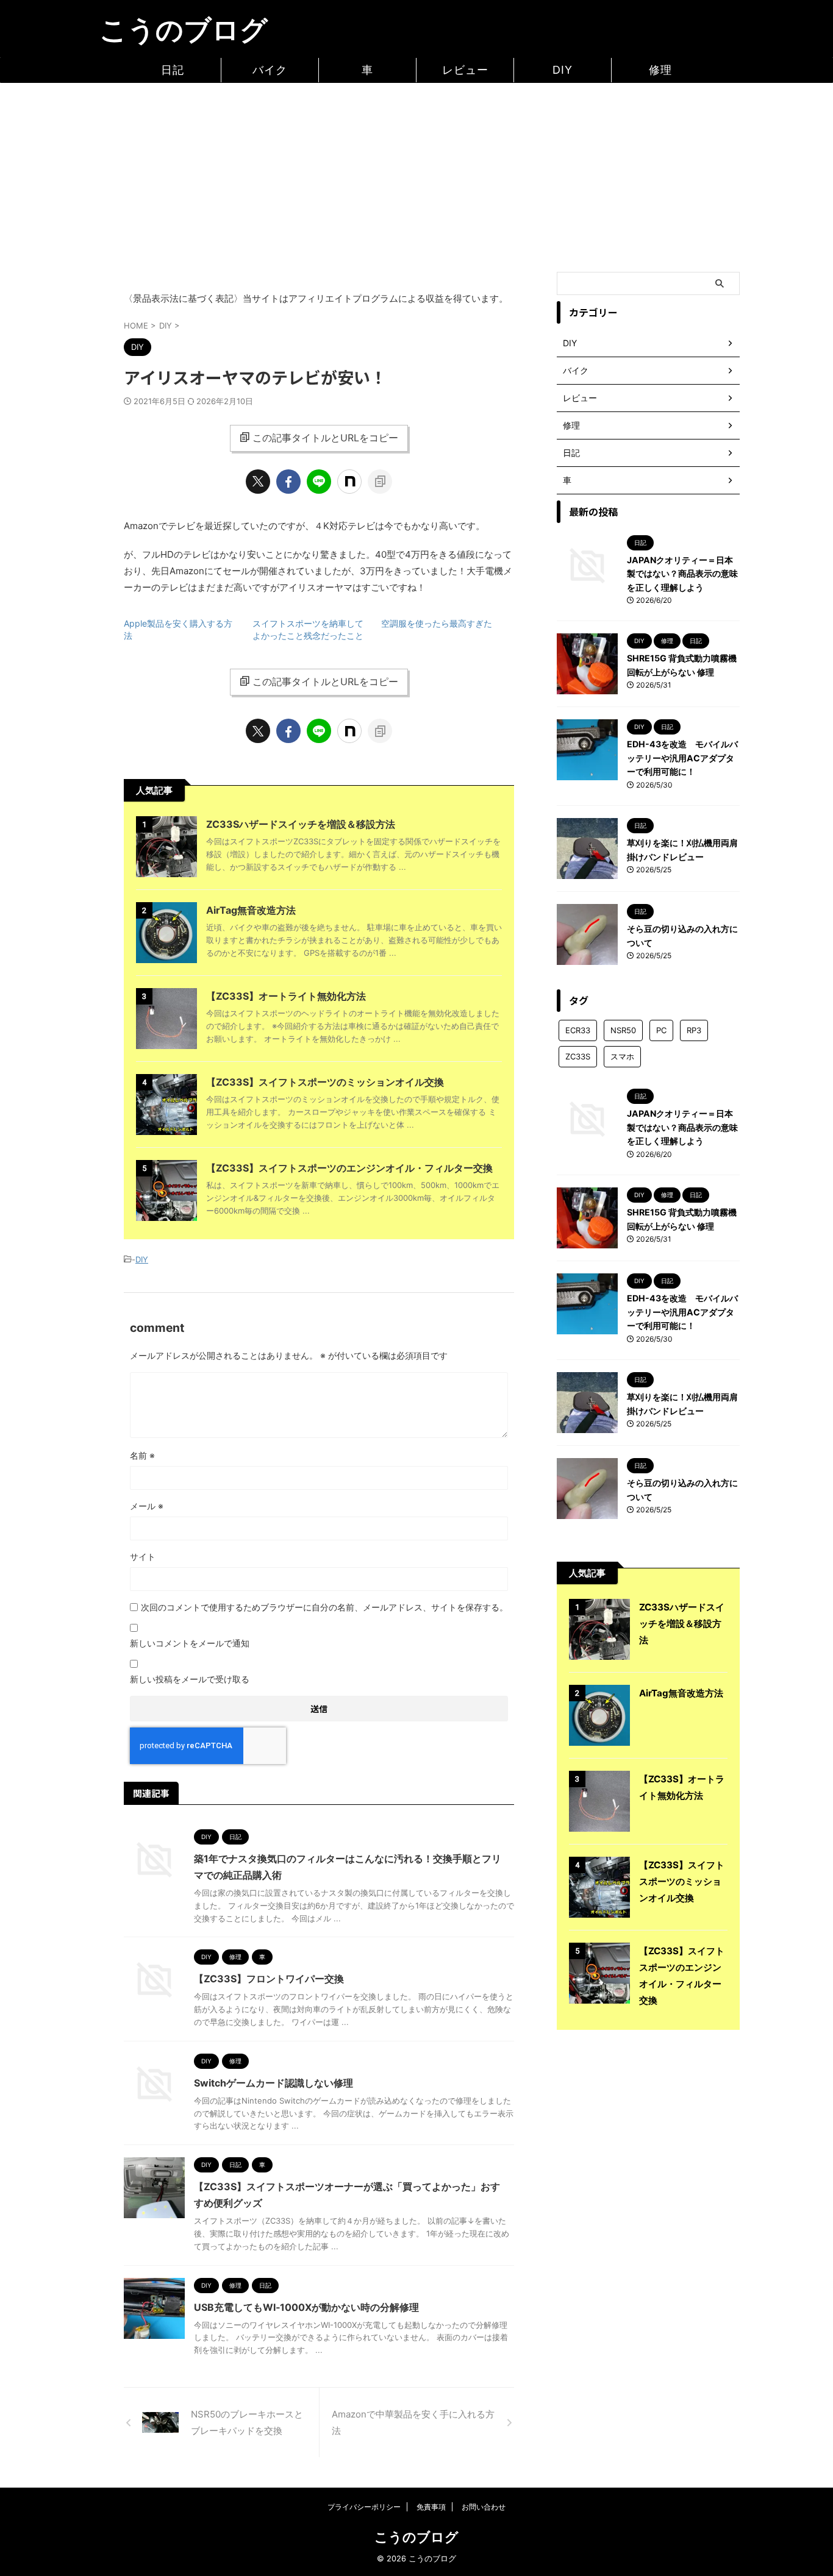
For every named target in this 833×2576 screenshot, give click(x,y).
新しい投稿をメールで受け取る (190, 1679)
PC (661, 1030)
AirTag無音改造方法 (251, 910)
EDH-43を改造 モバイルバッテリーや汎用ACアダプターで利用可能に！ (682, 758)
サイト (143, 1557)
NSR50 (623, 1030)
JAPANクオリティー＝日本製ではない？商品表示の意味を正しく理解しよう (682, 574)
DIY (563, 70)
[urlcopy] (380, 482)
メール (147, 1506)
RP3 (694, 1030)
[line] (319, 482)
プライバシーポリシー (364, 2507)
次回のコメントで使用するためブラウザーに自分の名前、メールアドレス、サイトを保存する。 (324, 1607)
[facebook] (288, 482)
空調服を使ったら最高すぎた (437, 623)
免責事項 (431, 2507)
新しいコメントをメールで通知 (190, 1643)
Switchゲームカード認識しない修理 (273, 2083)
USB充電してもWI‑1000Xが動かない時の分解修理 (306, 2307)
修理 (660, 70)
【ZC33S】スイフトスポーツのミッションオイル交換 (325, 1082)
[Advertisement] (416, 174)
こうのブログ (184, 30)
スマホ (622, 1056)
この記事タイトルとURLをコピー (325, 438)
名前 (142, 1455)
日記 (173, 70)
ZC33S (578, 1056)
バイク (270, 70)
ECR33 (578, 1030)
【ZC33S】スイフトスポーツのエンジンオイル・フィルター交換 (349, 1168)
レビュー (465, 70)
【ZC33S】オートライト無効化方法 (286, 996)
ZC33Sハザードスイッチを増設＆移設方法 (301, 824)
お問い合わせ (484, 2507)
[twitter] (258, 482)
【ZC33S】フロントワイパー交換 (269, 1979)
